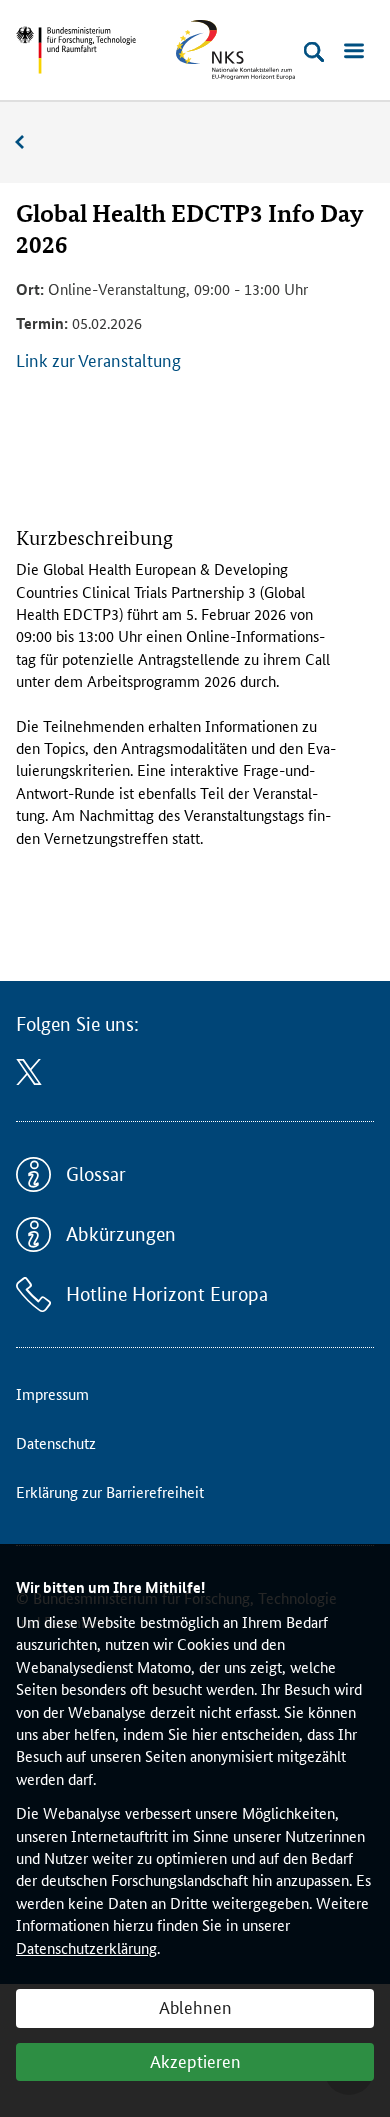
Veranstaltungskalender (30, 142)
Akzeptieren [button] (195, 2060)
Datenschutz (56, 1442)
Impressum (52, 1393)
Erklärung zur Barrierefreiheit (110, 1491)
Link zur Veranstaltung (98, 359)
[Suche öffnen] (314, 52)
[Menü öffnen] (354, 52)
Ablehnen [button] (195, 2006)
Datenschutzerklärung (86, 1947)
